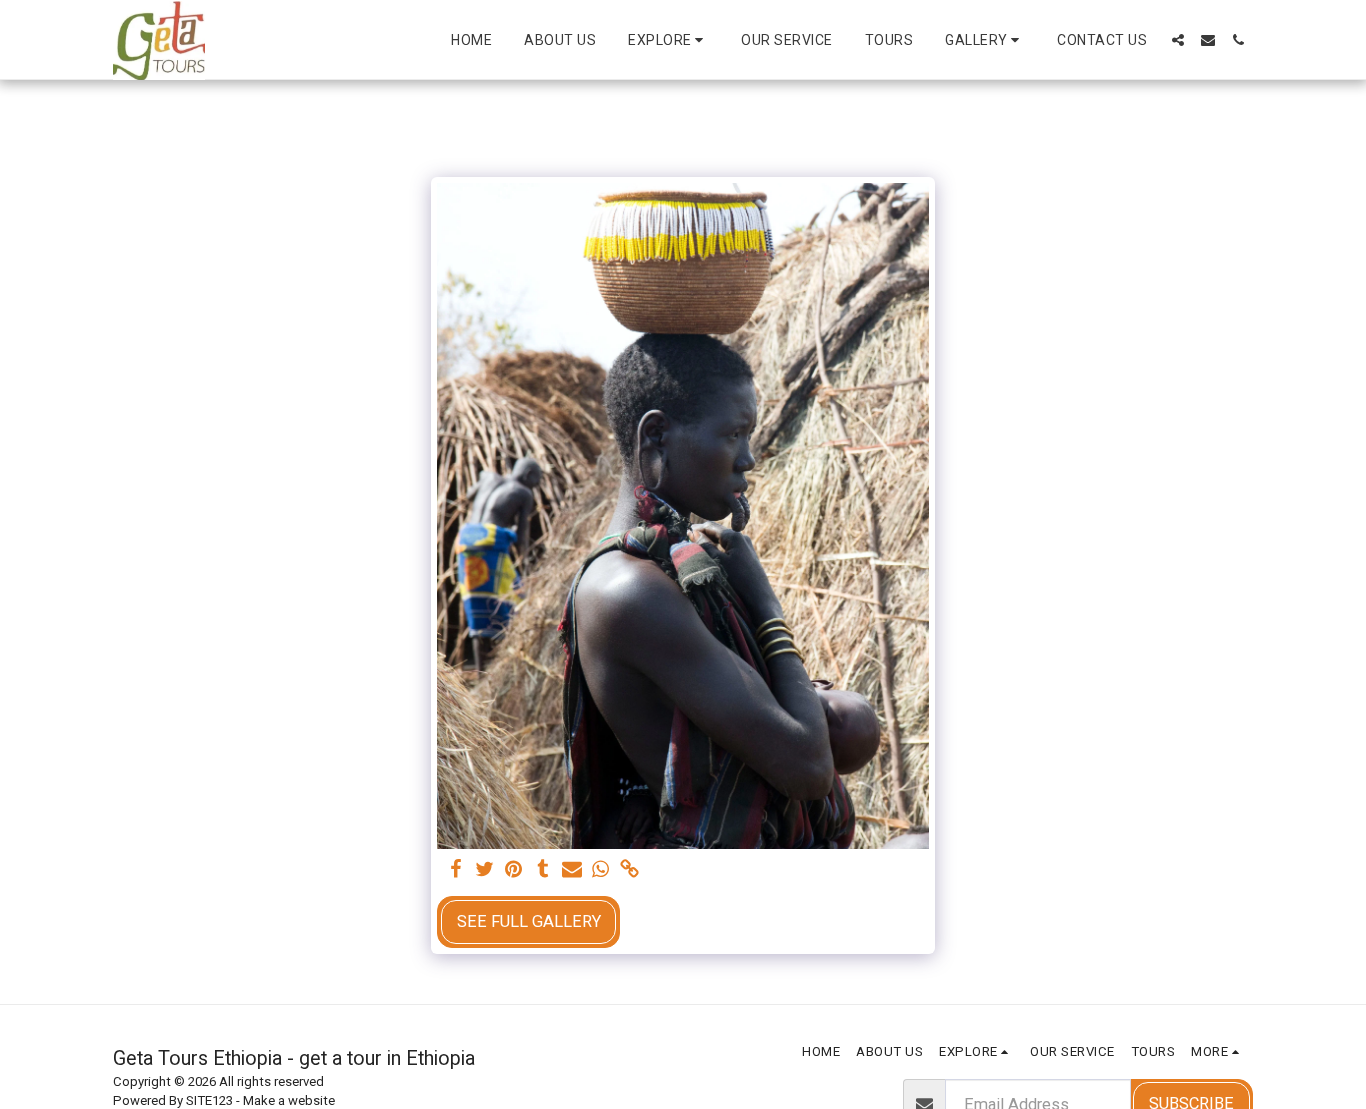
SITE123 (209, 1100)
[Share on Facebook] (456, 870)
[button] (668, 40)
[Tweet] (485, 870)
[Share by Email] (571, 870)
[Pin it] (513, 870)
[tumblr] (542, 870)
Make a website (289, 1100)
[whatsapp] (600, 870)
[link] (629, 870)
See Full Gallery (529, 921)
